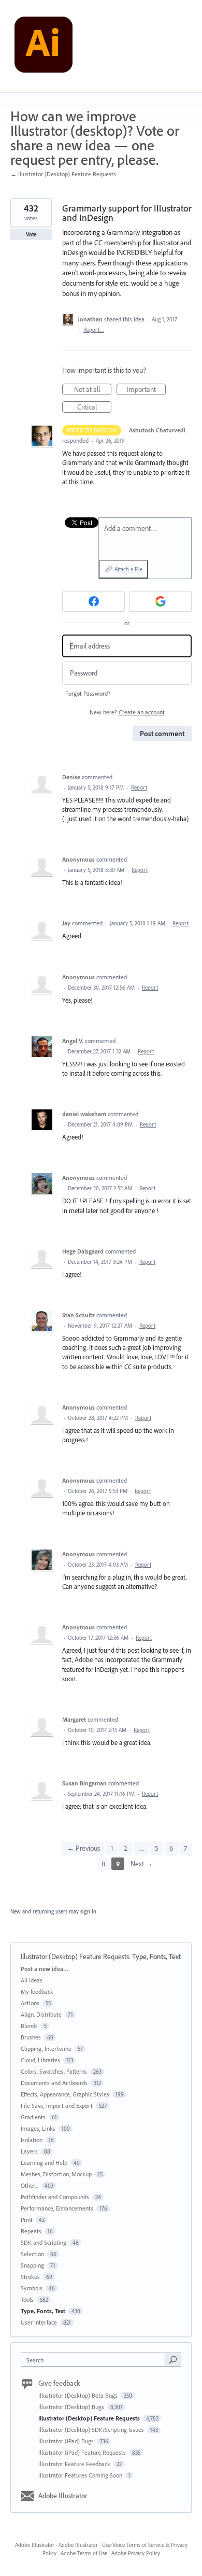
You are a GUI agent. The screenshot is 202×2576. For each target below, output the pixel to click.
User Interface (39, 2322)
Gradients (33, 2117)
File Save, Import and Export (57, 2106)
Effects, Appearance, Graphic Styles (65, 2094)
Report (139, 787)
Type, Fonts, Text (156, 1956)
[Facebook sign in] (93, 601)
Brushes (31, 2037)
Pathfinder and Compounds (55, 2197)
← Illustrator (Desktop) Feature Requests (63, 174)
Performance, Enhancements (57, 2208)
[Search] (173, 2359)
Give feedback (59, 2383)
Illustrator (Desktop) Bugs (72, 2407)
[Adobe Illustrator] (44, 46)
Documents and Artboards (54, 2083)
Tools (27, 2299)
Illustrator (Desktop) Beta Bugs (79, 2395)
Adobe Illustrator (63, 2496)
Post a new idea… (45, 1969)
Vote (31, 234)
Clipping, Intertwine (46, 2049)
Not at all (93, 390)
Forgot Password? (88, 693)
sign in (88, 1911)
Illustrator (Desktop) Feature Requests (75, 1956)
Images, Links (38, 2128)
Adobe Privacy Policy (136, 2553)
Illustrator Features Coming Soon (81, 2475)
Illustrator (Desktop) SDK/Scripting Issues (92, 2430)
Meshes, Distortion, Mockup (56, 2174)
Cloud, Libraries (40, 2060)
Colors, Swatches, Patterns (54, 2071)
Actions (30, 2003)
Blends (29, 2026)
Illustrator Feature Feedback (75, 2464)
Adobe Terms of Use (84, 2553)
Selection (32, 2254)
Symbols (32, 2288)
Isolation (32, 2140)
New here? (127, 712)
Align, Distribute (41, 2014)
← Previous (83, 1848)
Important (146, 390)
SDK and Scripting (44, 2242)
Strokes (30, 2277)
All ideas (32, 1980)
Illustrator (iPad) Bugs (67, 2441)
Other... (30, 2185)
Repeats (31, 2231)
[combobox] (95, 2360)
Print (27, 2220)
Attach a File (128, 569)
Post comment (162, 734)
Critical (94, 407)
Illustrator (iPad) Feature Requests (83, 2452)
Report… (94, 330)
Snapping (32, 2265)
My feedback (37, 1991)
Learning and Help (44, 2163)
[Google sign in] (160, 601)
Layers (29, 2151)
